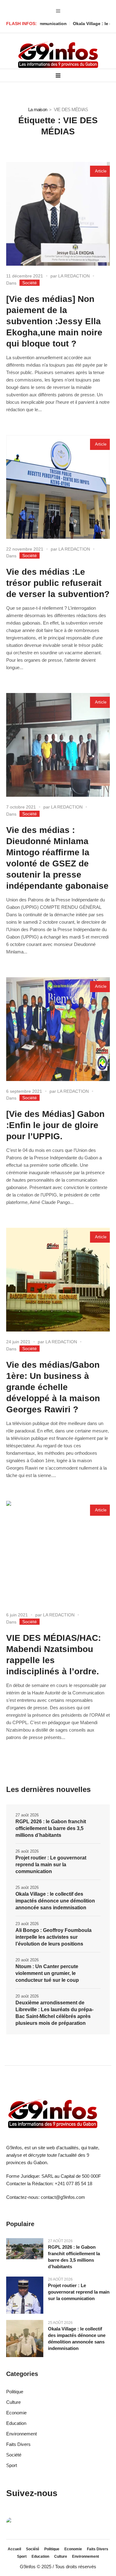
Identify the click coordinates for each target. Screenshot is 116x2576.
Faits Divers (18, 2444)
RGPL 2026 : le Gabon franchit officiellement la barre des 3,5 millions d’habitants (51, 1828)
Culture (13, 2402)
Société (30, 283)
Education (16, 2423)
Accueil (14, 2549)
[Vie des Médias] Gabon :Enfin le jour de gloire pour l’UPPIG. (55, 1125)
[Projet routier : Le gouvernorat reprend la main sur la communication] (25, 2295)
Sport (12, 2465)
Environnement (21, 2434)
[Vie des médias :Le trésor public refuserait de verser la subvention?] (58, 487)
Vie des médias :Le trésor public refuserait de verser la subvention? (58, 583)
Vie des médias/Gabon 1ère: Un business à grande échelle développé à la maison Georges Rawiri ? (53, 1387)
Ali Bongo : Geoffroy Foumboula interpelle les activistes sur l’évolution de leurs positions (54, 1937)
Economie (16, 2413)
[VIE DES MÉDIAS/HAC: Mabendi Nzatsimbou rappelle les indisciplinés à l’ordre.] (58, 1553)
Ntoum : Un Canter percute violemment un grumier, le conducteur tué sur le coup (47, 1973)
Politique (15, 2392)
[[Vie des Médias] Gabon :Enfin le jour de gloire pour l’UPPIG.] (58, 1029)
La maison (38, 109)
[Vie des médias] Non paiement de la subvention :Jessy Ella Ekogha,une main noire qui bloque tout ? (54, 321)
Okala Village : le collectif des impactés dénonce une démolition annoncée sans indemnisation (55, 1901)
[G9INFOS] (58, 55)
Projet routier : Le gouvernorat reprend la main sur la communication (51, 1865)
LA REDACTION (74, 276)
